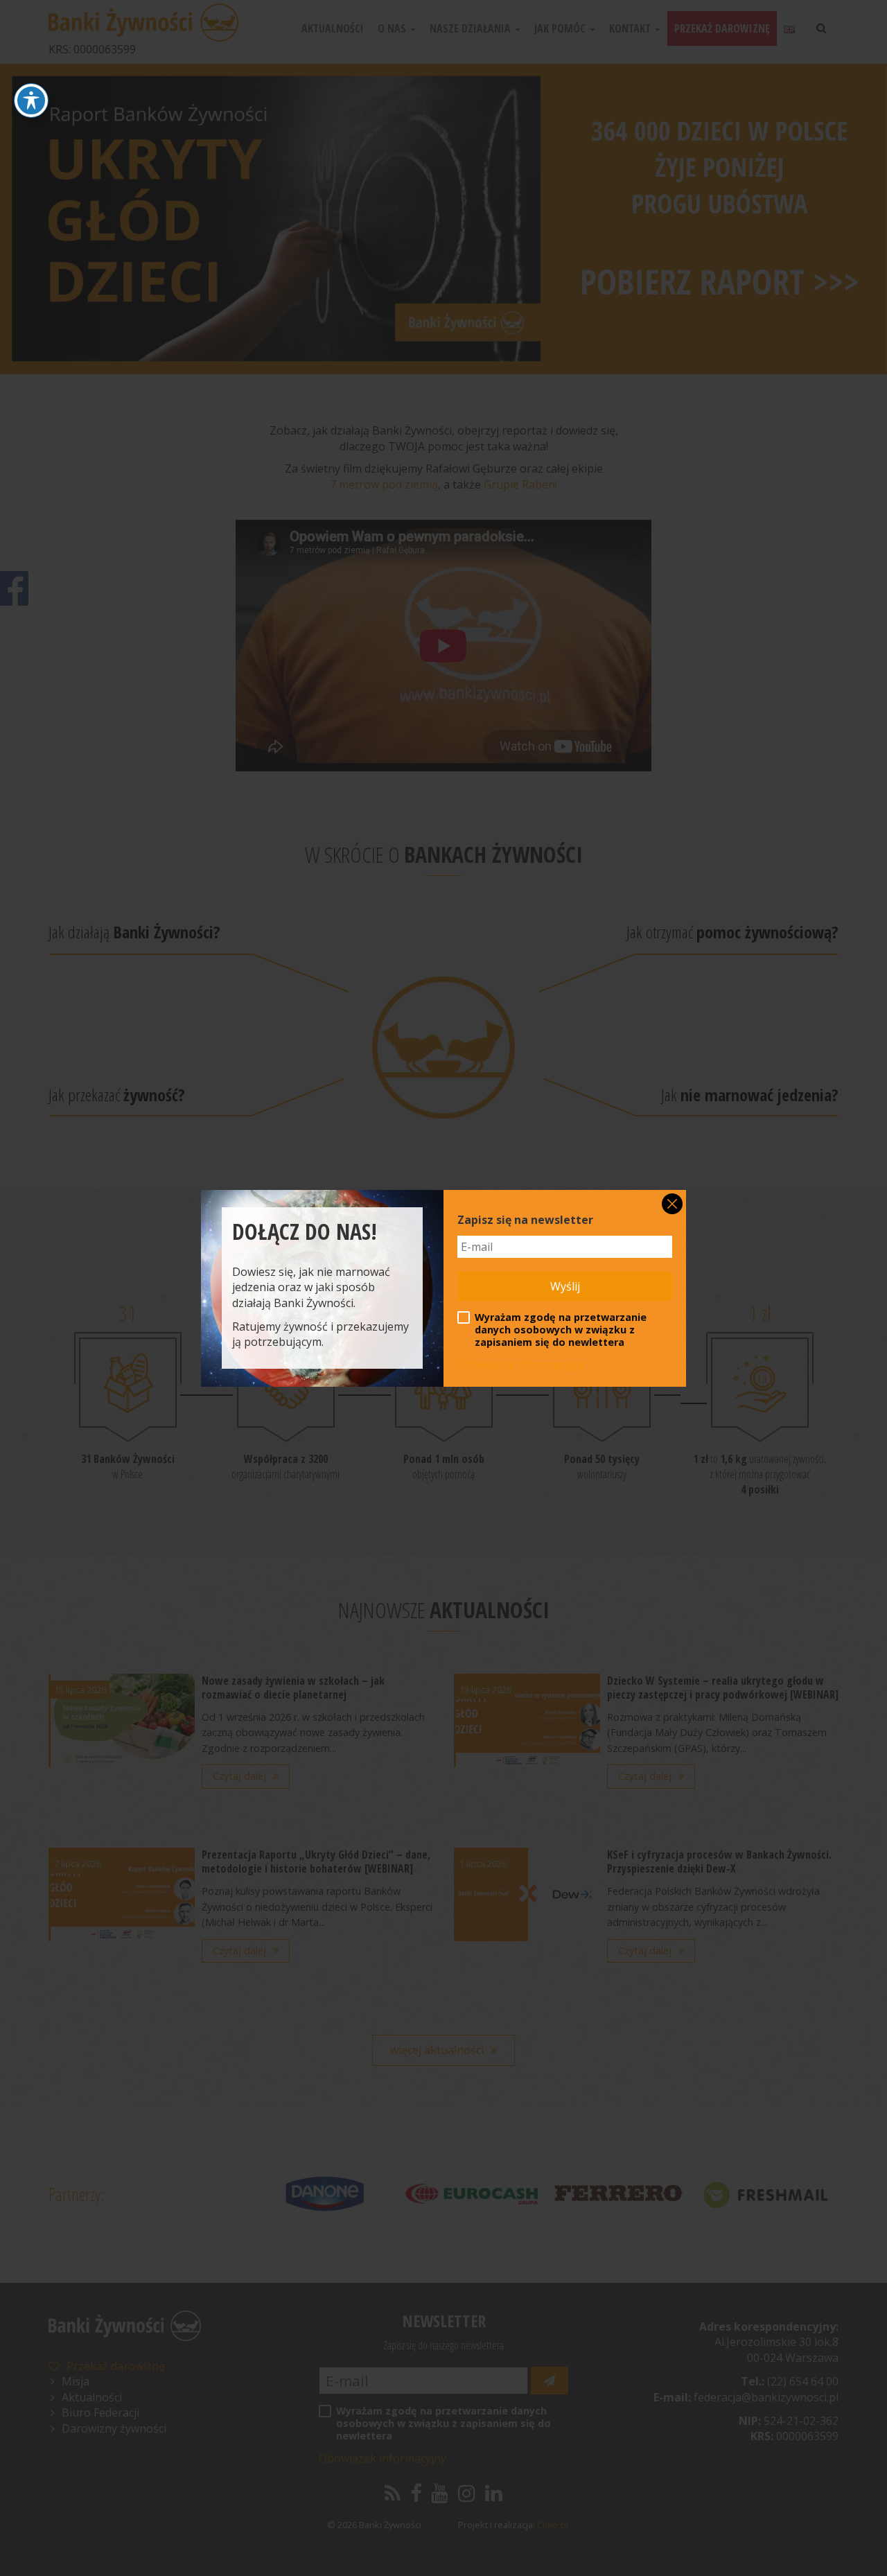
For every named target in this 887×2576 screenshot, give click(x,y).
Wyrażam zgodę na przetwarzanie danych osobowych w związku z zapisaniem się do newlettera (561, 1330)
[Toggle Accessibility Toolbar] (31, 100)
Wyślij (565, 1286)
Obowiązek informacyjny (521, 1365)
